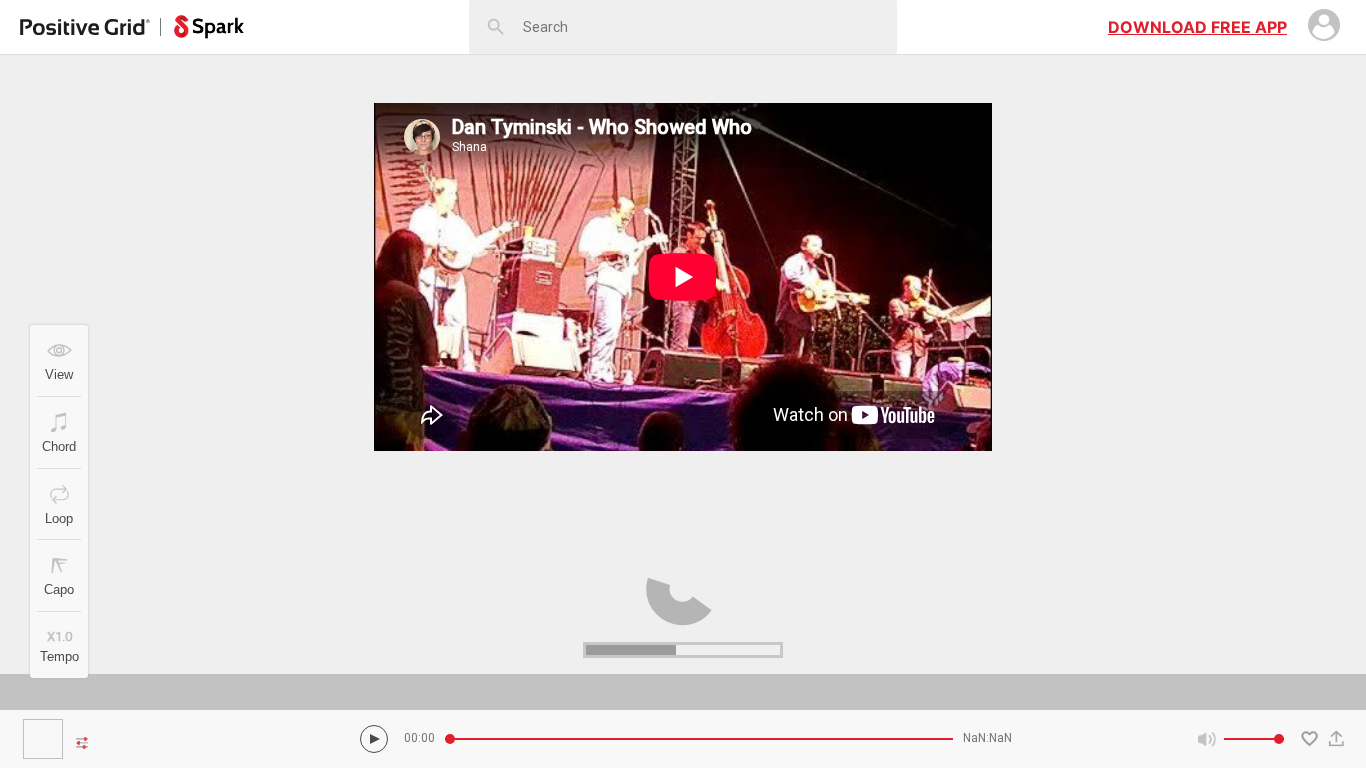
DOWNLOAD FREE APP (1197, 27)
